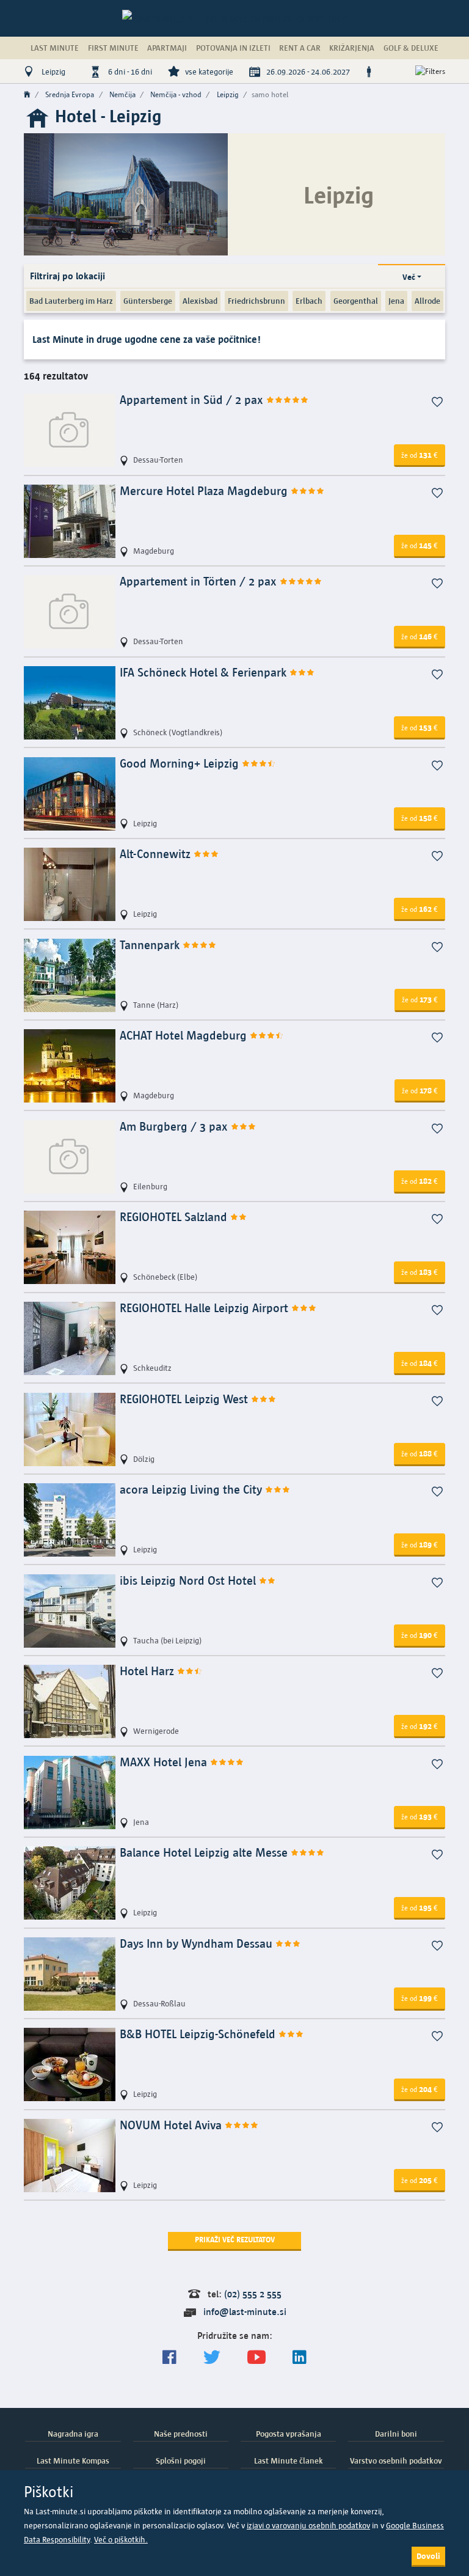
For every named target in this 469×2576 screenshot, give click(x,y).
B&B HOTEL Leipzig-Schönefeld (199, 2034)
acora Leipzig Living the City (192, 1490)
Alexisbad (200, 301)
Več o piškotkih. (121, 2540)
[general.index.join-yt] (256, 2358)
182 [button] (420, 1181)
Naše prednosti (181, 2434)
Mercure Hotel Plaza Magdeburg (205, 491)
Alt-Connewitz (157, 854)
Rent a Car (300, 48)
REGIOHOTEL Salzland (175, 1217)
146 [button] (420, 636)
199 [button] (420, 1998)
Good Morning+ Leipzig (181, 764)
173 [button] (420, 999)
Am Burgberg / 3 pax (175, 1127)
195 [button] (420, 1907)
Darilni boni (396, 2434)
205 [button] (420, 2180)
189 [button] (420, 1544)
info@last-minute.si (245, 2312)
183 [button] (420, 1272)
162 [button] (420, 909)
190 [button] (420, 1635)
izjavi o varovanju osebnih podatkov (308, 2526)
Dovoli (428, 2556)
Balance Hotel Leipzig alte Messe (205, 1853)
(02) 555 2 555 (253, 2294)
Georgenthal (356, 301)
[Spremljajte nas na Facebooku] (169, 2358)
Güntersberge (148, 301)
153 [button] (420, 727)
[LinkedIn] (300, 2358)
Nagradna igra (73, 2434)
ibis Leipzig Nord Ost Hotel (189, 1581)
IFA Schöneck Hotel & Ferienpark (205, 673)
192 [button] (420, 1726)
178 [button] (420, 1090)
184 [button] (420, 1363)
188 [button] (420, 1453)
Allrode (427, 301)
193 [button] (420, 1816)
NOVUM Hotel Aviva (172, 2125)
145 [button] (420, 545)
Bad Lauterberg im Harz (71, 301)
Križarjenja (352, 48)
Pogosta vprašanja (289, 2434)
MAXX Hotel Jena (165, 1762)
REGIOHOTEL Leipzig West (185, 1399)
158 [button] (420, 818)
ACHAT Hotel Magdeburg (185, 1036)
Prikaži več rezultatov (235, 2240)
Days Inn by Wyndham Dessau (198, 1944)
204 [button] (420, 2089)
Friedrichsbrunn (256, 301)
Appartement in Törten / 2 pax (200, 582)
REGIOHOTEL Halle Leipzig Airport (205, 1308)
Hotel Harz (148, 1671)
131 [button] (420, 455)
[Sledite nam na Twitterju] (212, 2358)
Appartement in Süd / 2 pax (193, 400)
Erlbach (309, 301)
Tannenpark (151, 945)
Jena (396, 301)
